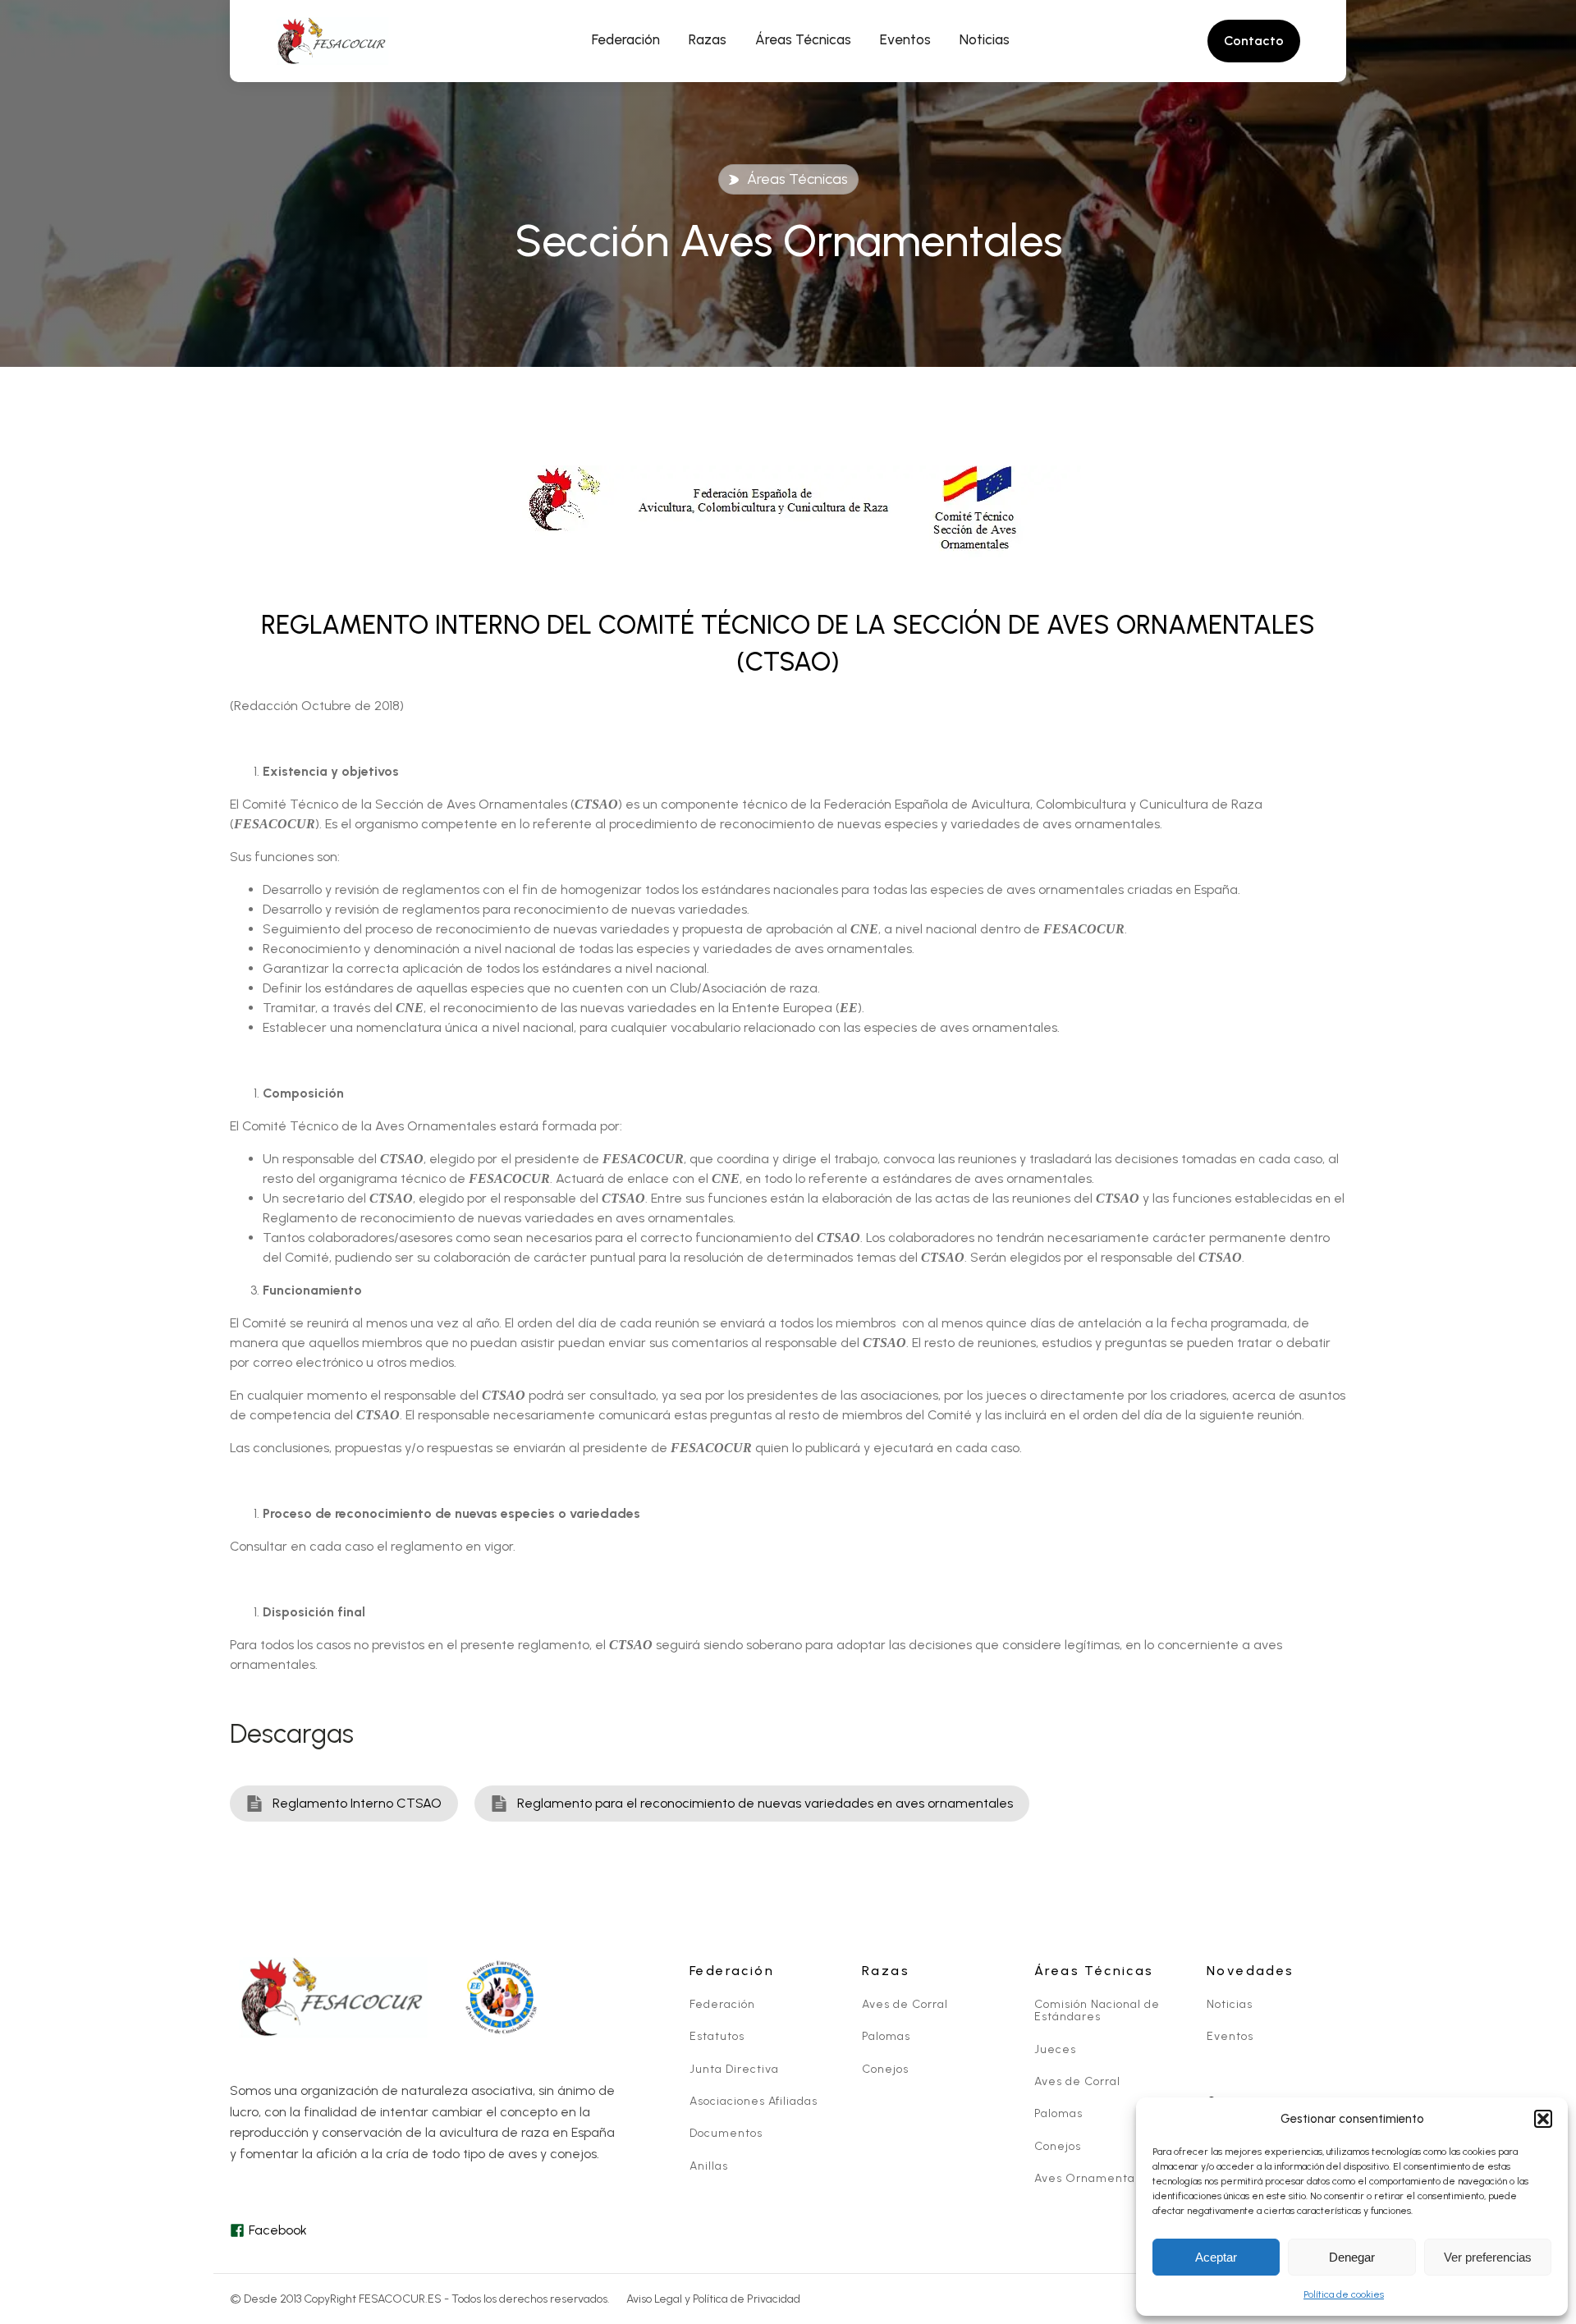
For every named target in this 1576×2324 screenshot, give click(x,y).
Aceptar (1216, 2257)
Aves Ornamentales (1093, 2178)
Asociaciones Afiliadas (754, 2101)
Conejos (885, 2069)
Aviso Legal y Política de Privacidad (713, 2299)
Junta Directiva (734, 2069)
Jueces (1055, 2049)
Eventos (1230, 2036)
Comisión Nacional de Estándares (1097, 2011)
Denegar (1352, 2257)
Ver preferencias (1488, 2257)
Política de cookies (1344, 2294)
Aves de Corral (905, 2004)
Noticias (1230, 2004)
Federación (722, 2004)
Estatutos (717, 2036)
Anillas (709, 2166)
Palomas (886, 2036)
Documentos (726, 2133)
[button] (1543, 2119)
